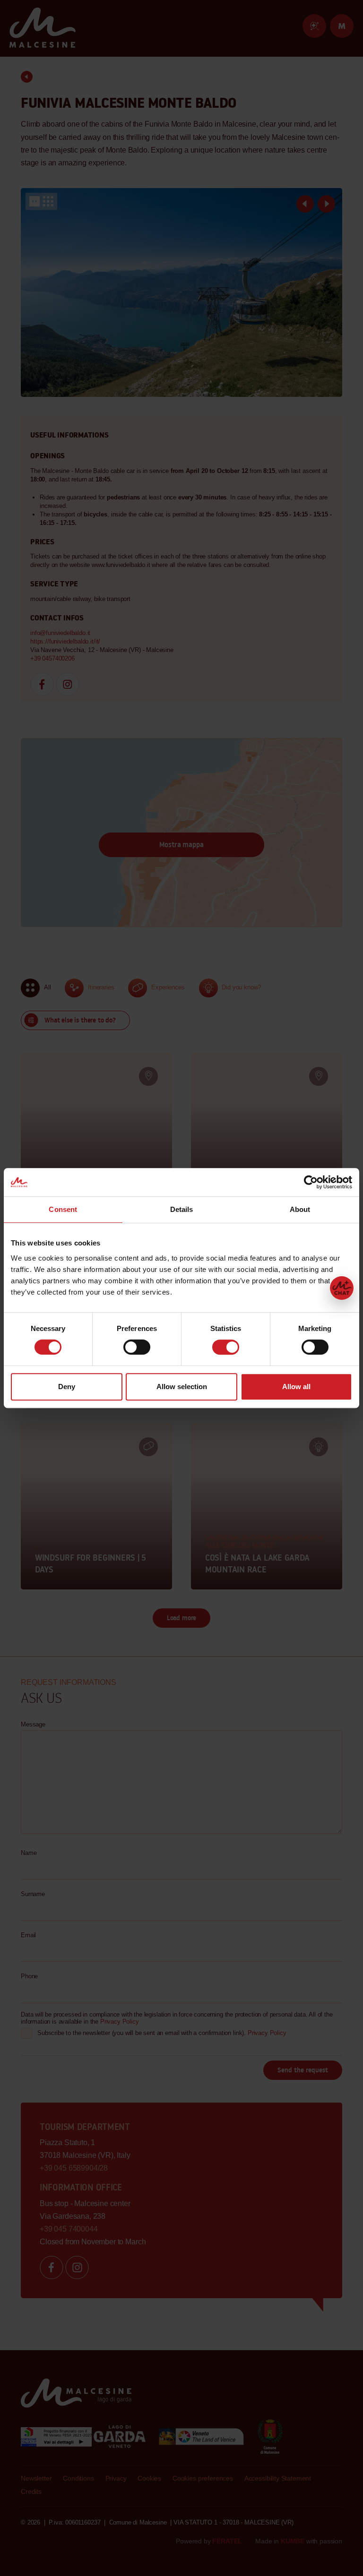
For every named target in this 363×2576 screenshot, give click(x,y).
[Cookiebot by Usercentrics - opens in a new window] (311, 1182)
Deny (67, 1387)
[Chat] (342, 1288)
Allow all (296, 1387)
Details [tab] (182, 1209)
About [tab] (300, 1209)
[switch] (137, 1347)
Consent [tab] (63, 1209)
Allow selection (182, 1387)
